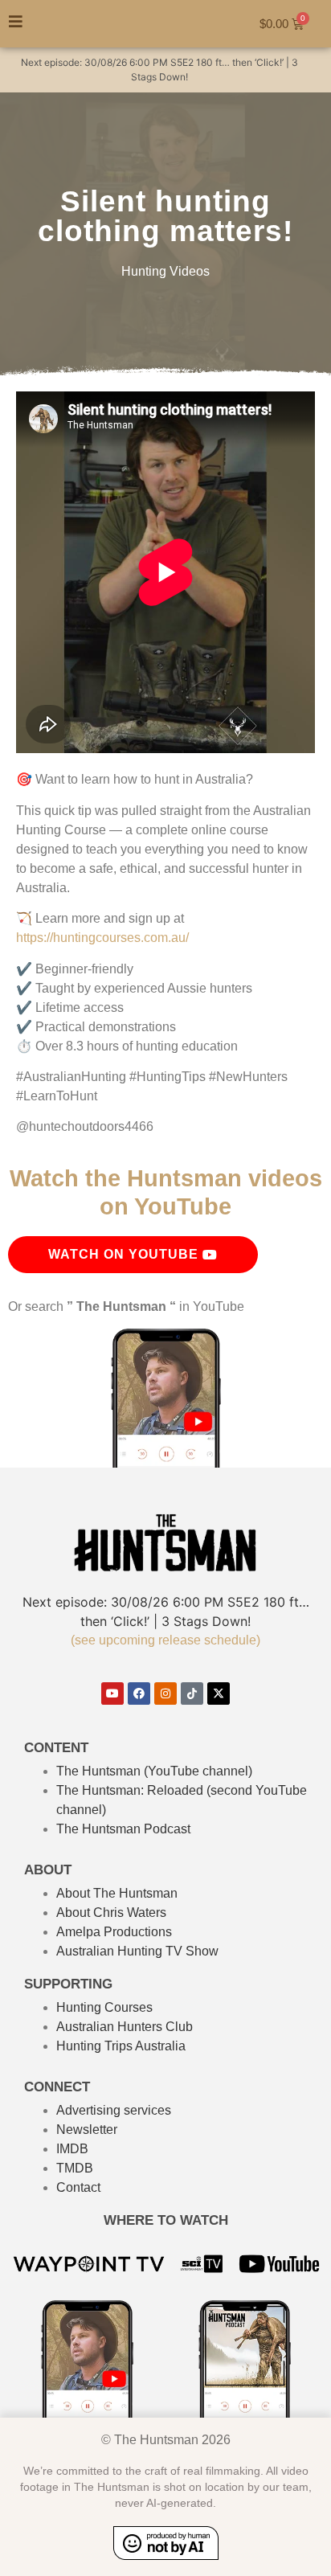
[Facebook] (139, 1693)
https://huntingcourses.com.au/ (102, 938)
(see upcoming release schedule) (165, 1640)
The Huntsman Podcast (123, 1829)
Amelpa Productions (114, 1932)
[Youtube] (112, 1693)
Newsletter (87, 2130)
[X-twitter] (219, 1693)
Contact (78, 2187)
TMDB (75, 2168)
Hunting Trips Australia (121, 2046)
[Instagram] (165, 1693)
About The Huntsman (117, 1893)
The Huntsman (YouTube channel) (154, 1771)
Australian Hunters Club (125, 2027)
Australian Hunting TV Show (137, 1951)
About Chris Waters (111, 1913)
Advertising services (114, 2110)
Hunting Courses (104, 2007)
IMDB (72, 2149)
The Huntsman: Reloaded (130, 1790)
